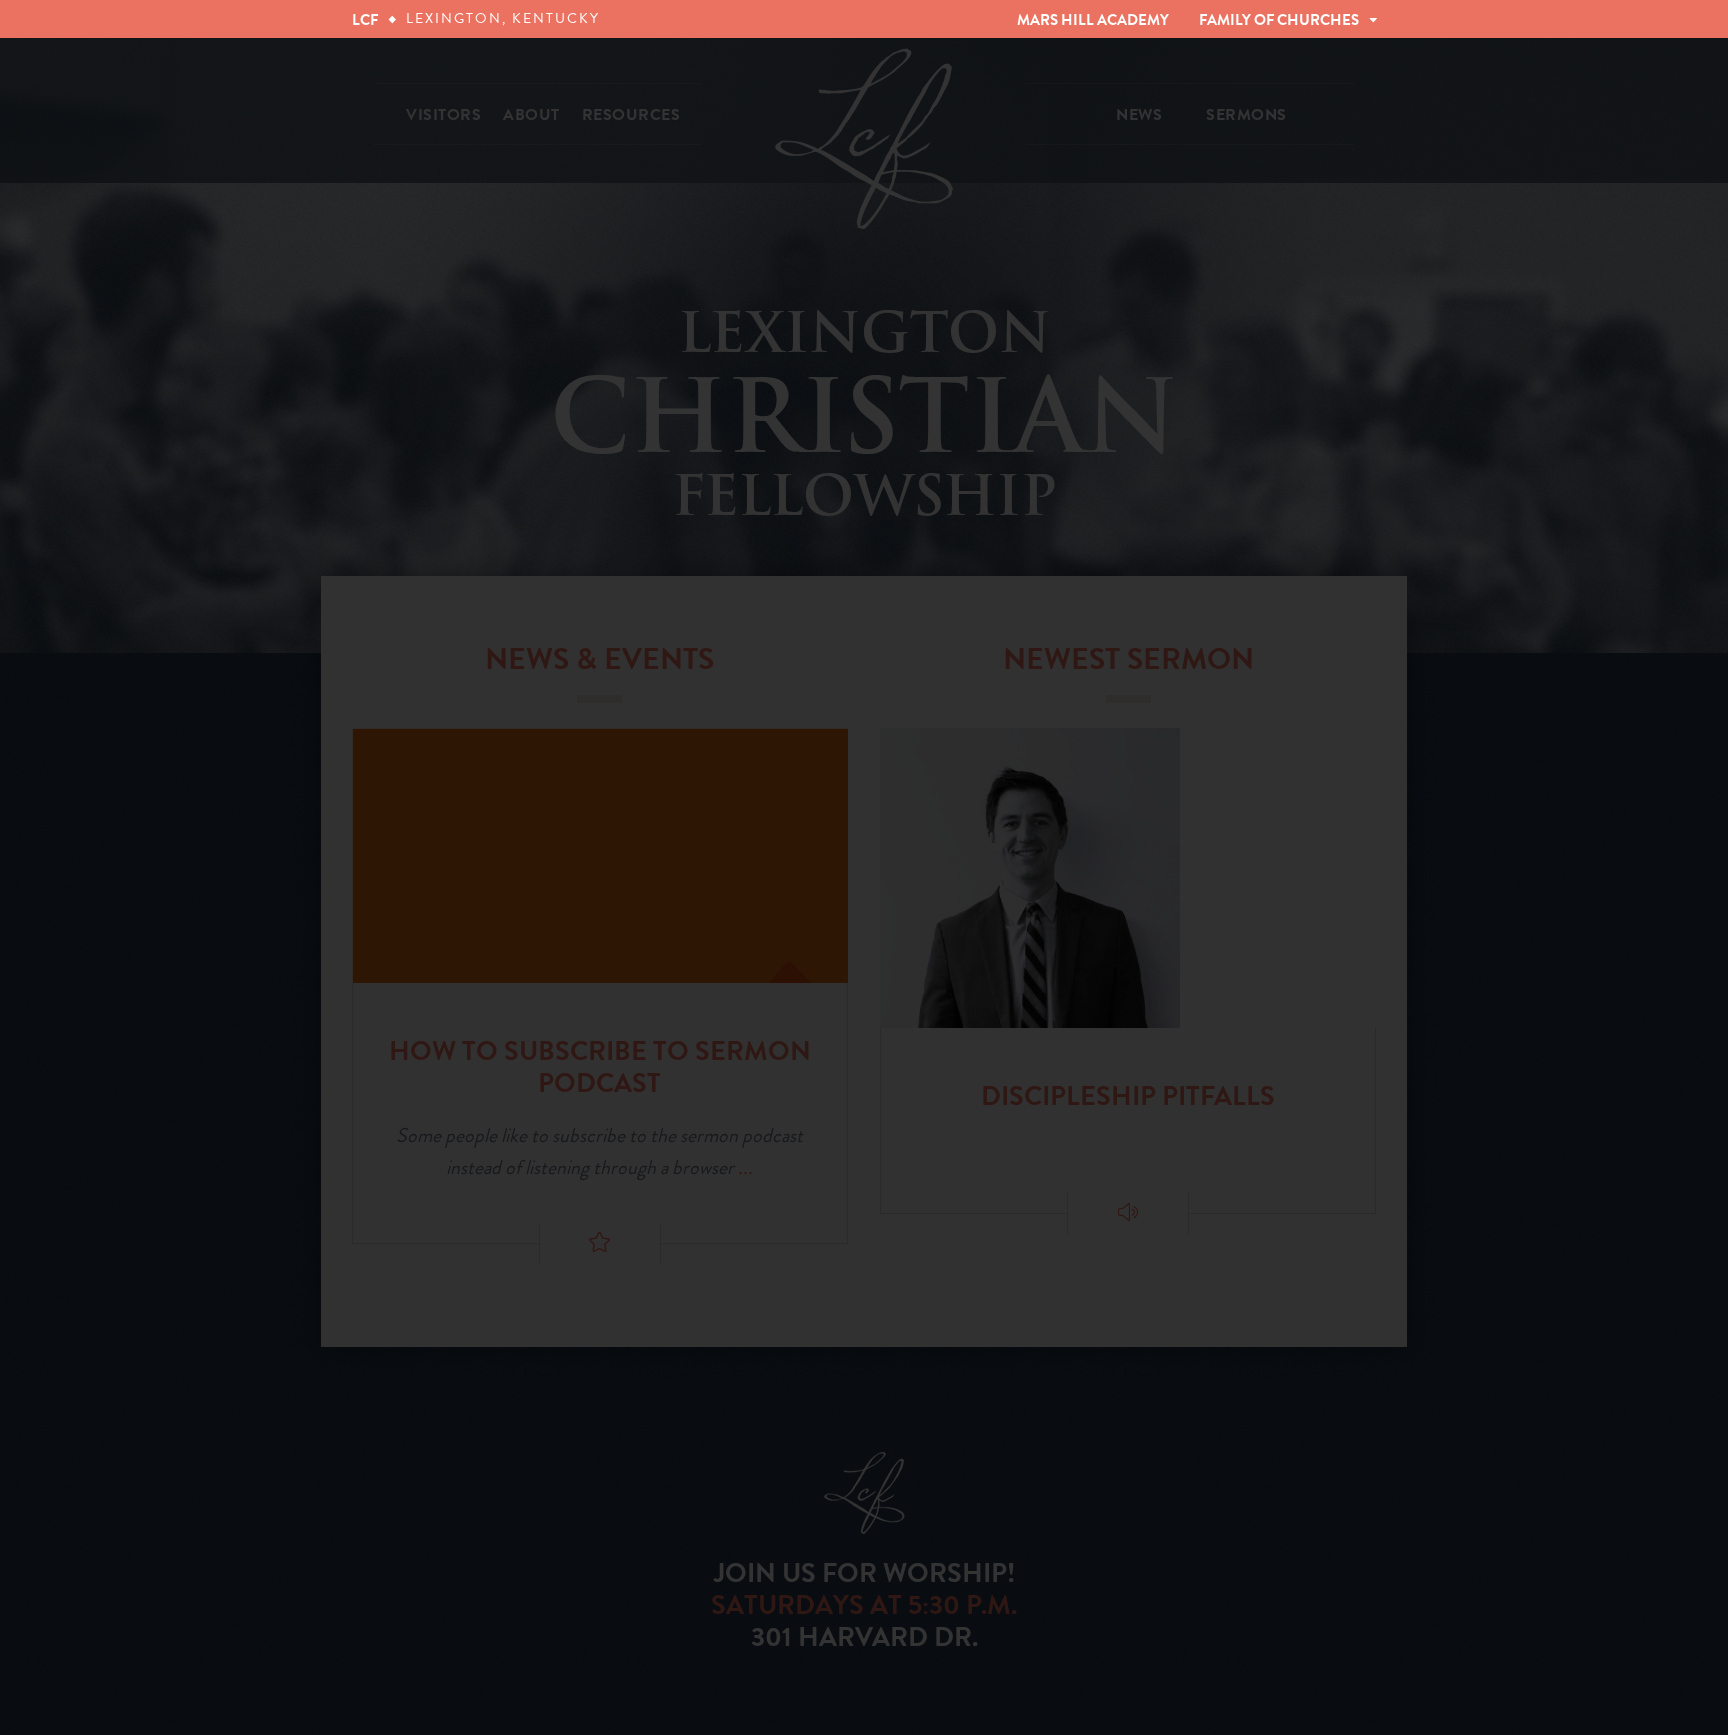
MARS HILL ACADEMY (1093, 20)
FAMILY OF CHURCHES (1279, 20)
